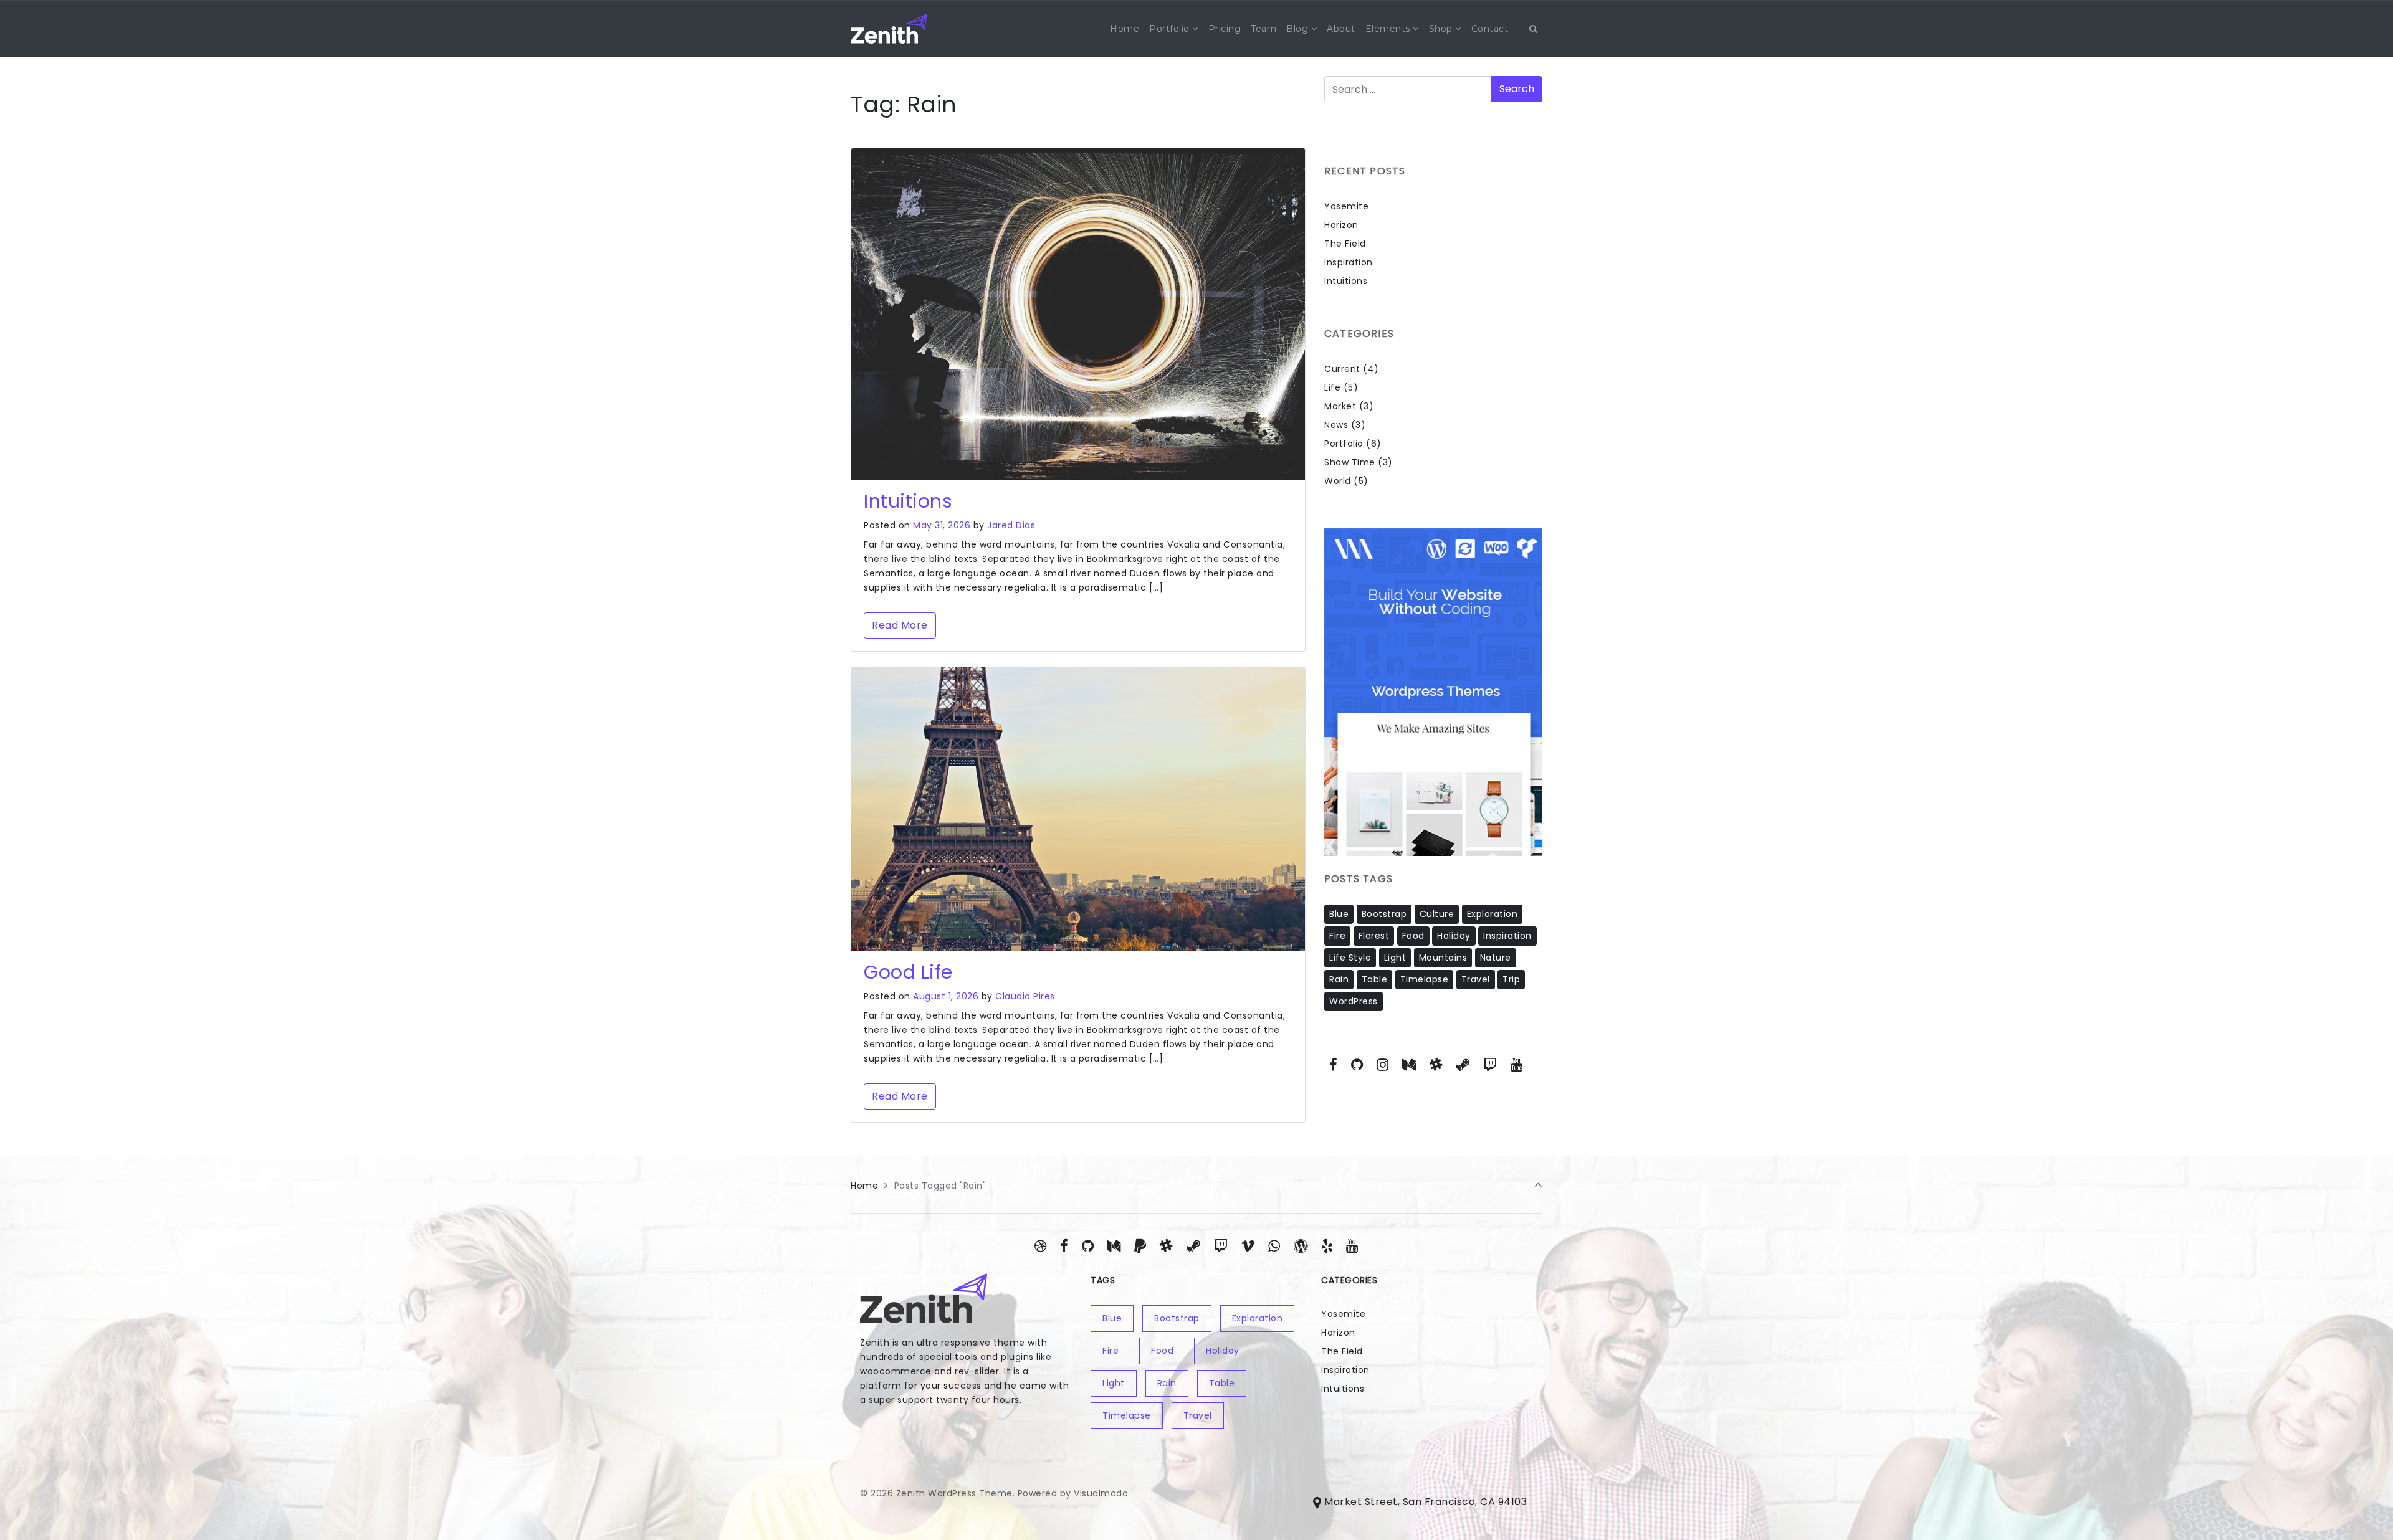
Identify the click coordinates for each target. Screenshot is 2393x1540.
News (1336, 425)
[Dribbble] (1041, 1246)
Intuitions (908, 501)
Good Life (908, 972)
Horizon (1341, 225)
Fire (1337, 936)
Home (864, 1186)
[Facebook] (1334, 1065)
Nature (1496, 958)
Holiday (1454, 936)
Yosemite (1346, 206)
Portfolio (1344, 444)
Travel (1476, 979)
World (1338, 481)
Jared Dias (1011, 525)
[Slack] (1436, 1065)
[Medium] (1409, 1065)
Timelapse (1425, 979)
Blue (1339, 914)
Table (1375, 979)
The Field (1345, 244)
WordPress (1354, 1001)
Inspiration (1349, 262)
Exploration (1493, 914)
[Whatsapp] (1274, 1246)
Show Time (1350, 462)
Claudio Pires (1025, 996)
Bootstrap (1384, 914)
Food (1413, 936)
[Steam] (1463, 1065)
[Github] (1357, 1065)
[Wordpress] (1300, 1246)
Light (1395, 958)
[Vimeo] (1248, 1246)
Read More (900, 625)
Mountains (1443, 958)
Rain (1339, 979)
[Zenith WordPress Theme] (889, 29)
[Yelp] (1327, 1246)
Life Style (1350, 958)
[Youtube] (1516, 1065)
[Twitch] (1490, 1065)
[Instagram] (1383, 1065)
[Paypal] (1140, 1246)
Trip (1511, 979)
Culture (1437, 914)
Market (1340, 406)
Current (1342, 369)
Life (1332, 387)
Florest (1374, 936)
